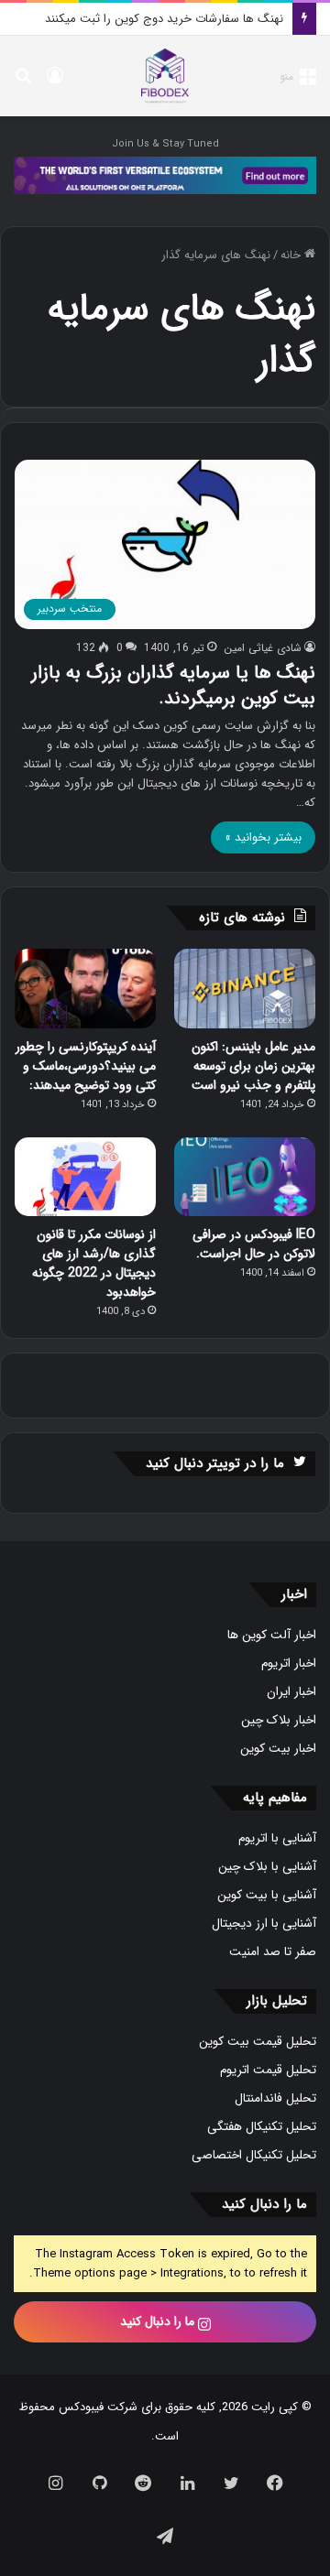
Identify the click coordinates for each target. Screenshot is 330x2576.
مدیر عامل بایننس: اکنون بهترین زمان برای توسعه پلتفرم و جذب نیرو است (253, 1066)
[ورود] (55, 83)
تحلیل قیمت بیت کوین (258, 2042)
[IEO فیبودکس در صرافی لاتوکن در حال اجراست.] (245, 1177)
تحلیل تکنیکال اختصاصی (254, 2155)
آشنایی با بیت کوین (267, 1895)
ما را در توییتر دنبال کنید (215, 1463)
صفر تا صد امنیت (273, 1952)
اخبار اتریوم (289, 1663)
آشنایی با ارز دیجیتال (264, 1924)
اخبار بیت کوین (278, 1749)
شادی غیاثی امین (263, 648)
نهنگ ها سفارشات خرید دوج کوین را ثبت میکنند (164, 19)
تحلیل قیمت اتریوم (268, 2070)
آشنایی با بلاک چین (267, 1867)
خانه (292, 255)
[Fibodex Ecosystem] (165, 174)
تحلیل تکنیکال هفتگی (262, 2127)
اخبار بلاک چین (279, 1720)
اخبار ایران (291, 1692)
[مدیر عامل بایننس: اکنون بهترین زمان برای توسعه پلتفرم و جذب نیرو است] (245, 989)
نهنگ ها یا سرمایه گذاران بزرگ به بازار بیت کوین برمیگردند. (173, 685)
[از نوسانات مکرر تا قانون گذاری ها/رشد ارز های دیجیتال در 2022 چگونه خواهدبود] (85, 1177)
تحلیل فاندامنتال (275, 2098)
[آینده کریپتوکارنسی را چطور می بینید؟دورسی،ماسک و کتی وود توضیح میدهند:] (85, 989)
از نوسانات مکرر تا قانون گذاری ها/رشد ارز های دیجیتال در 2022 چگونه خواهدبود (94, 1263)
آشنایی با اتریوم (277, 1838)
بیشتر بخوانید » (263, 837)
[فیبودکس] (165, 76)
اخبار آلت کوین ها (272, 1635)
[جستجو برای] (23, 83)
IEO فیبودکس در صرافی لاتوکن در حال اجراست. (254, 1244)
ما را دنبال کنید (159, 2321)
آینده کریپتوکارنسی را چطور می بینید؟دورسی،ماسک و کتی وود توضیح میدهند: (86, 1066)
